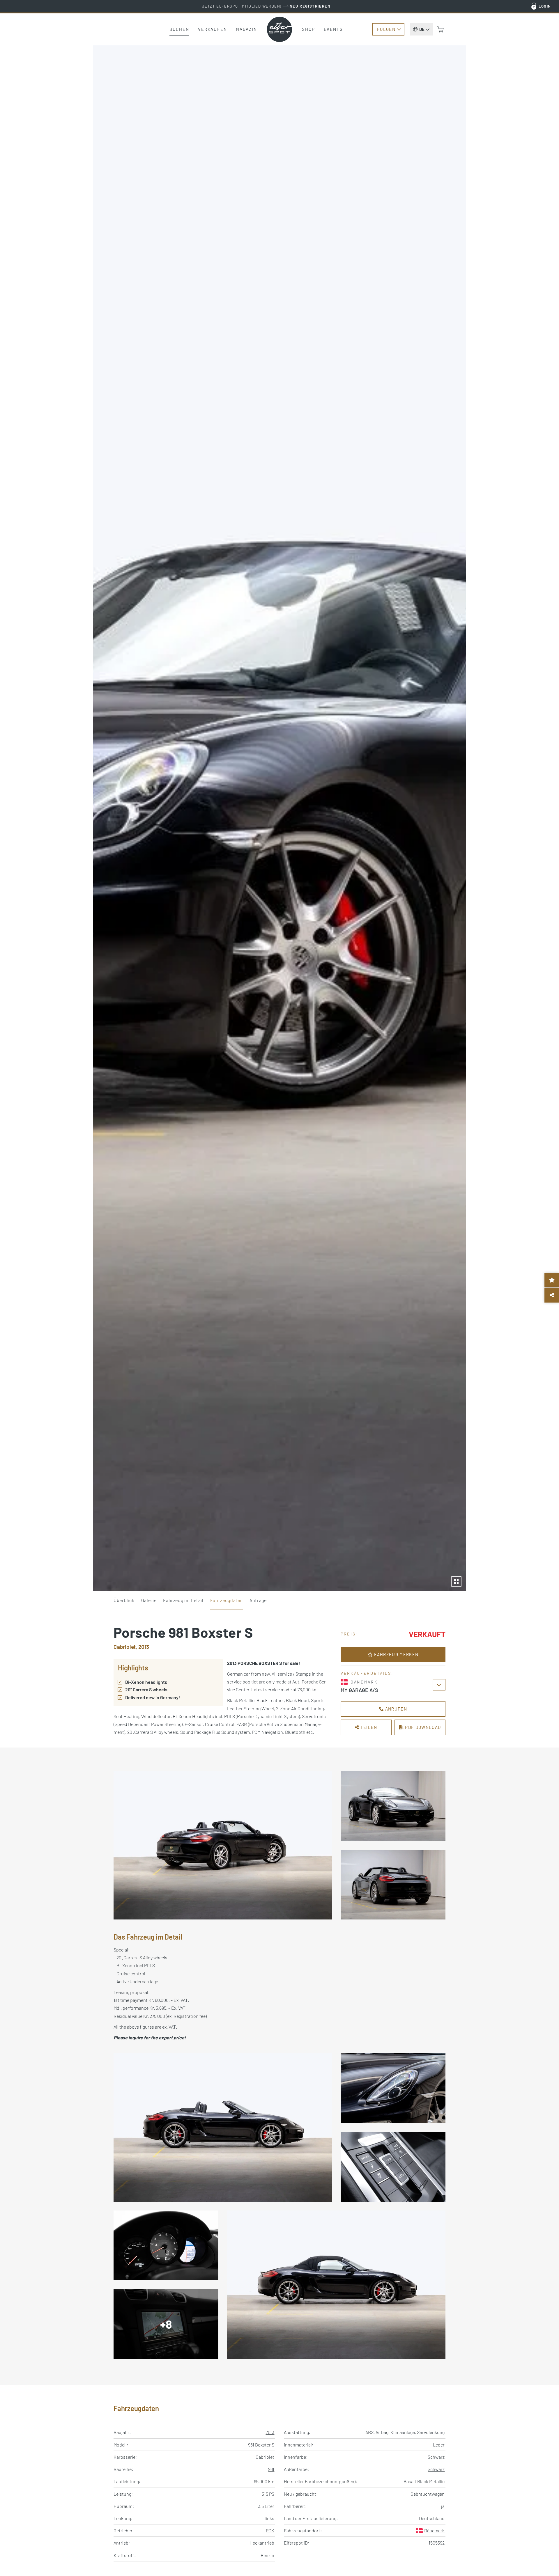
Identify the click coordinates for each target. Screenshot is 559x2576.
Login (545, 6)
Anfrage (258, 1600)
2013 (270, 2432)
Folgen (386, 29)
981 (271, 2469)
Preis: (349, 1634)
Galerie (149, 1600)
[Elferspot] (279, 29)
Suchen (179, 29)
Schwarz (436, 2457)
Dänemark (434, 2530)
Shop (308, 29)
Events (333, 29)
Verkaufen (213, 29)
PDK (270, 2530)
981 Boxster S (261, 2445)
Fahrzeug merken (396, 1654)
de (422, 29)
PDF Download (422, 1727)
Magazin (246, 29)
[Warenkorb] (441, 29)
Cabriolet (265, 2457)
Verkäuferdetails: (367, 1673)
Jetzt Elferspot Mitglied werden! (266, 6)
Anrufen (395, 1709)
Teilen (368, 1727)
